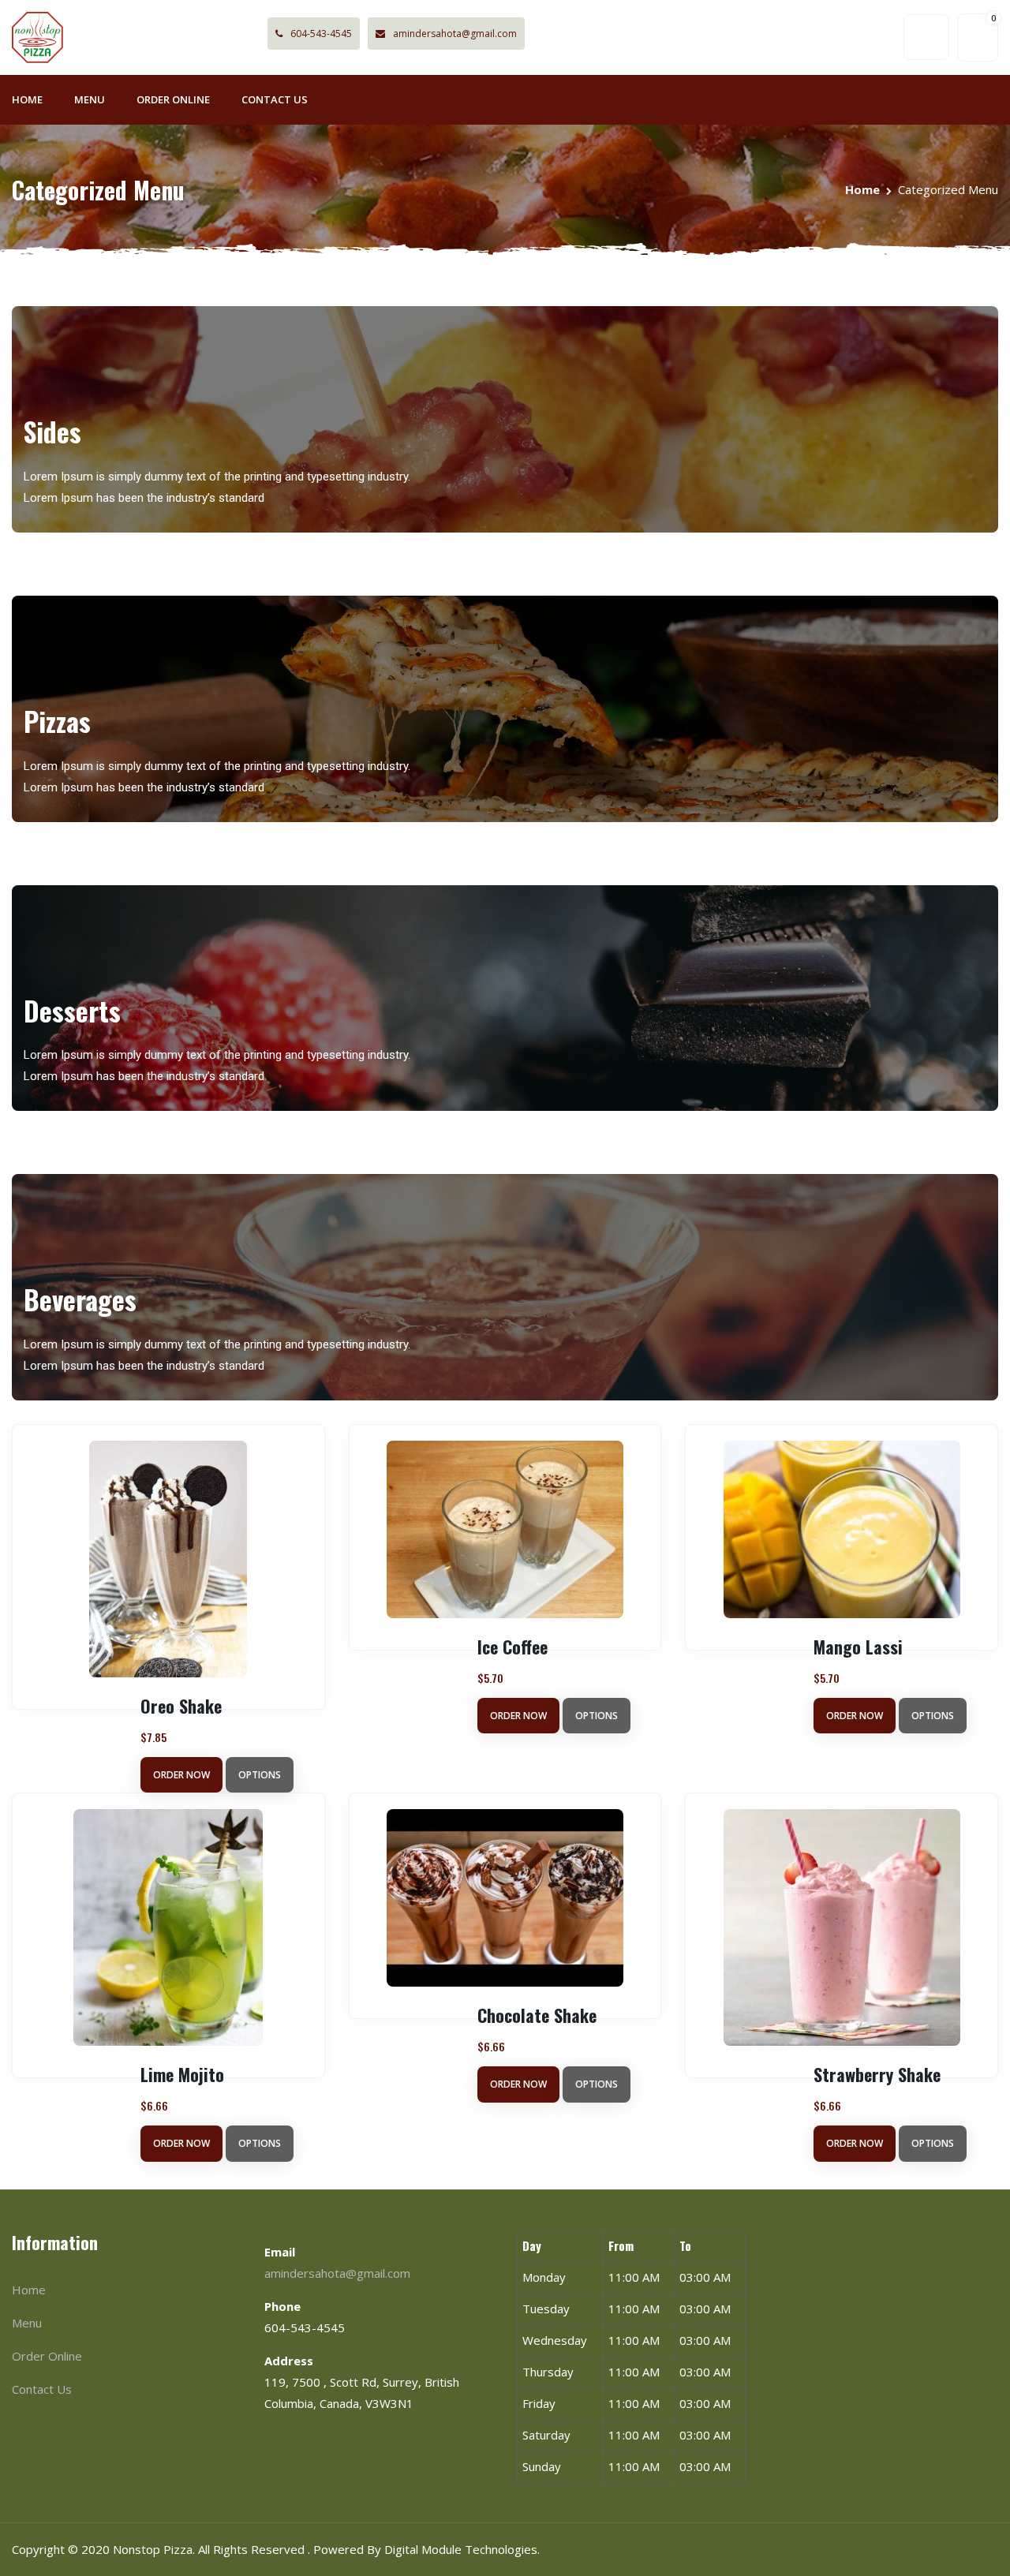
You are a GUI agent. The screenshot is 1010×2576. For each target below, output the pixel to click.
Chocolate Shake (537, 2015)
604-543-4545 (321, 34)
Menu (90, 99)
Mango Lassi (858, 1647)
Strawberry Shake (877, 2074)
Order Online (173, 99)
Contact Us (275, 99)
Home (27, 99)
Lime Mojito (182, 2074)
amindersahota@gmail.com (455, 34)
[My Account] (926, 37)
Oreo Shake (181, 1706)
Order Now (181, 1775)
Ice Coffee (512, 1647)
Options (260, 1775)
